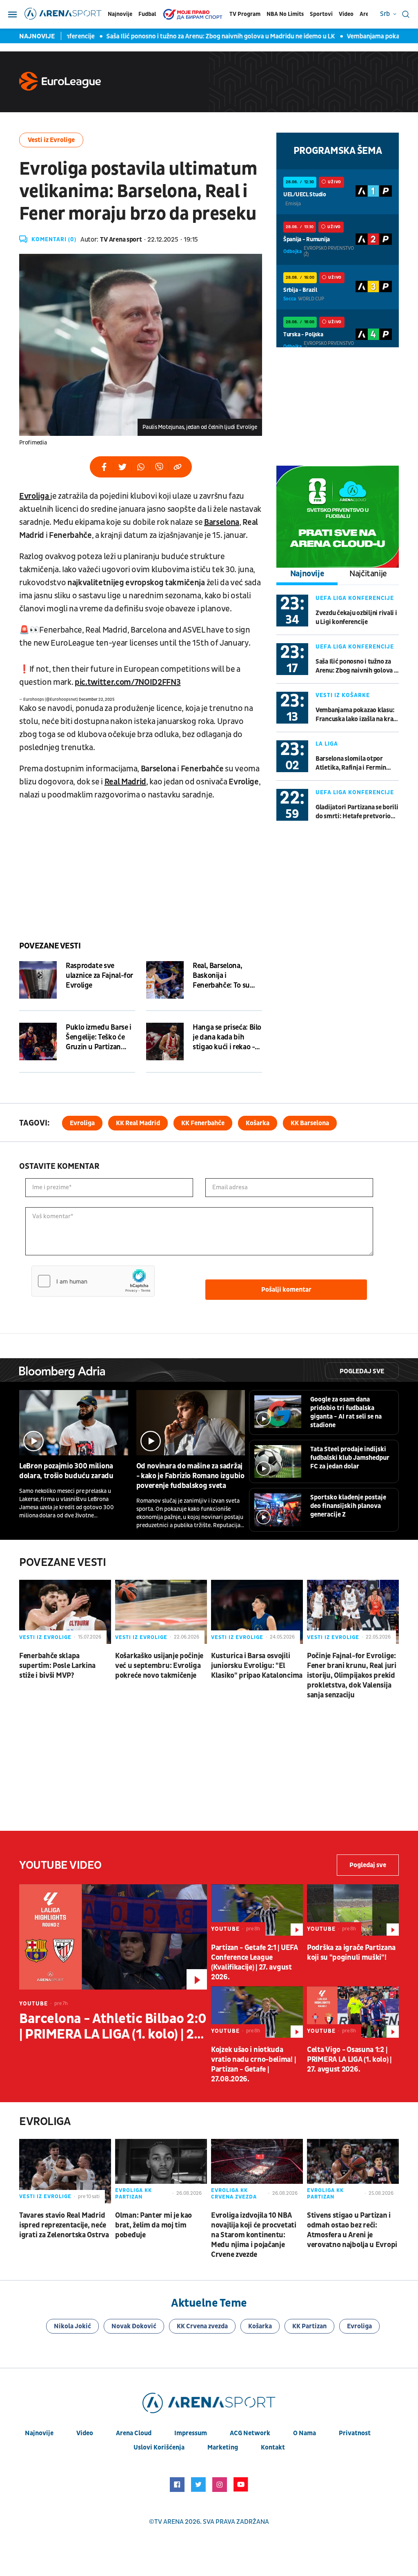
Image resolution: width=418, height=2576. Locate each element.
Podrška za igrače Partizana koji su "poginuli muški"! (351, 1953)
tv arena (169, 2522)
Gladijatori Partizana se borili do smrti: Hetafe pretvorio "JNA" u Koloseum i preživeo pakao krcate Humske (357, 812)
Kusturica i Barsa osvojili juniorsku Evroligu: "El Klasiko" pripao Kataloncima (257, 1666)
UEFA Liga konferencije (355, 598)
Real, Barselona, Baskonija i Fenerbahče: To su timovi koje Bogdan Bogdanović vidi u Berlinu (224, 976)
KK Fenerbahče (203, 1123)
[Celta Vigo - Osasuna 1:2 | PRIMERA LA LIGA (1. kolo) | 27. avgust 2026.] (353, 2012)
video (85, 2433)
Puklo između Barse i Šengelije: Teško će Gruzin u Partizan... (99, 1037)
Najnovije (120, 14)
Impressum (191, 2433)
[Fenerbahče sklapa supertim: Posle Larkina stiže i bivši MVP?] (65, 1612)
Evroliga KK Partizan (133, 2194)
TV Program (245, 14)
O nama (305, 2433)
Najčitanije (368, 574)
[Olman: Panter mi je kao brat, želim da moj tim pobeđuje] (161, 2171)
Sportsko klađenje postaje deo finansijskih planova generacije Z (348, 1506)
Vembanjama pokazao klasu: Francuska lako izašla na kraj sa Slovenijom (355, 715)
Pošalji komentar (286, 1290)
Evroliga (82, 1123)
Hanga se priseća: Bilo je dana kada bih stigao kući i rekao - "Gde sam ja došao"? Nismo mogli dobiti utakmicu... (227, 1037)
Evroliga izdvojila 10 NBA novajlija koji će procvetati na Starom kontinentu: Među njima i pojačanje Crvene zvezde (254, 2235)
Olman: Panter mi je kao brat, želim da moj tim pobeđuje (153, 2225)
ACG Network (250, 2433)
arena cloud (134, 2433)
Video (346, 14)
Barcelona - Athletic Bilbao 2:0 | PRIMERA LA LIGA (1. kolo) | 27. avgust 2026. (113, 2027)
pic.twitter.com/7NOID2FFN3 (128, 682)
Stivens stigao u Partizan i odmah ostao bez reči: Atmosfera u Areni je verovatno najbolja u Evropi (352, 2230)
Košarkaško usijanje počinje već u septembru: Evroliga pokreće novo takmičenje (159, 1666)
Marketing (223, 2447)
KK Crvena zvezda (202, 2326)
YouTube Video (60, 1865)
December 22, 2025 (97, 700)
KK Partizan (309, 2326)
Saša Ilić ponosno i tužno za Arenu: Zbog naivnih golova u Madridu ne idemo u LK (202, 36)
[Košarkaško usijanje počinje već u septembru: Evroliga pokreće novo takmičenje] (161, 1612)
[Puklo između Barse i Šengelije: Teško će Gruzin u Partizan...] (38, 1042)
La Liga (327, 744)
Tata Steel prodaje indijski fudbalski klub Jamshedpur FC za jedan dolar (350, 1458)
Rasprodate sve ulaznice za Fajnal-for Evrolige (99, 976)
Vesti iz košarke (343, 695)
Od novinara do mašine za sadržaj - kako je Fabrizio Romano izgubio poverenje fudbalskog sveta (190, 1476)
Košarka (258, 1123)
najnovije (39, 2433)
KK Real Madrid (138, 1123)
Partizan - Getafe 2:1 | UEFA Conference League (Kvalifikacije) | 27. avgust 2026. (255, 1962)
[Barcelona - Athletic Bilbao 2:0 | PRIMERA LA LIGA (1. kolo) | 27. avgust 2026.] (113, 1937)
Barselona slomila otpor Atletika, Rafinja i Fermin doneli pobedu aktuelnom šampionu (351, 763)
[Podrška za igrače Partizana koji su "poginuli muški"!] (353, 1910)
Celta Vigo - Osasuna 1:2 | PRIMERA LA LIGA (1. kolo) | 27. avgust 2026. (349, 2060)
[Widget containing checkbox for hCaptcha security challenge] (93, 1281)
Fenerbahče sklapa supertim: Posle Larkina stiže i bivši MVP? (57, 1666)
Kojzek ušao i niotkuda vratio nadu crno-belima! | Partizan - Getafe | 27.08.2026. (253, 2064)
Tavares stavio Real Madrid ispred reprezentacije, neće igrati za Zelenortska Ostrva (64, 2225)
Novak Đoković (134, 2326)
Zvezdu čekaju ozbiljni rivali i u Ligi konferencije (356, 617)
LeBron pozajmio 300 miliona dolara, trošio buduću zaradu (66, 1471)
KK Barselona (310, 1123)
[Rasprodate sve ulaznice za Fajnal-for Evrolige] (38, 980)
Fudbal (147, 14)
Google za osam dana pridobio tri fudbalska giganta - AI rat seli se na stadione (346, 1412)
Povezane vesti (50, 946)
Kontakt (273, 2447)
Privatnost (355, 2433)
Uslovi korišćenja (159, 2447)
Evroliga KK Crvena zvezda (234, 2194)
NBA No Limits (285, 14)
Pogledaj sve (362, 1371)
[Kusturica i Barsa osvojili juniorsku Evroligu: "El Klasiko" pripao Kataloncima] (257, 1612)
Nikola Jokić (72, 2326)
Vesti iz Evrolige (51, 140)
